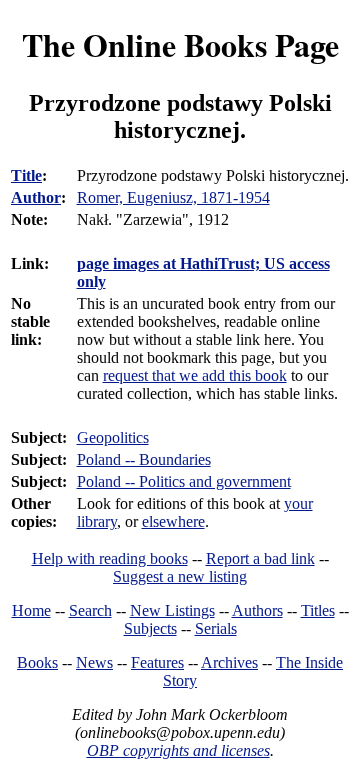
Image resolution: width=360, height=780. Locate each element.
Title (26, 175)
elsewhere (173, 521)
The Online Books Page (180, 44)
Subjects (150, 628)
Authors (257, 610)
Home (31, 610)
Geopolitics (113, 437)
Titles (318, 610)
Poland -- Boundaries (144, 459)
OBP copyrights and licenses (178, 750)
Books (37, 662)
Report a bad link (260, 558)
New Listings (172, 610)
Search (90, 610)
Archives (229, 662)
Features (157, 662)
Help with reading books (110, 558)
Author (36, 197)
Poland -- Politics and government (184, 481)
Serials (216, 628)
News (94, 662)
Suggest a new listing (180, 576)
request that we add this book (195, 375)
